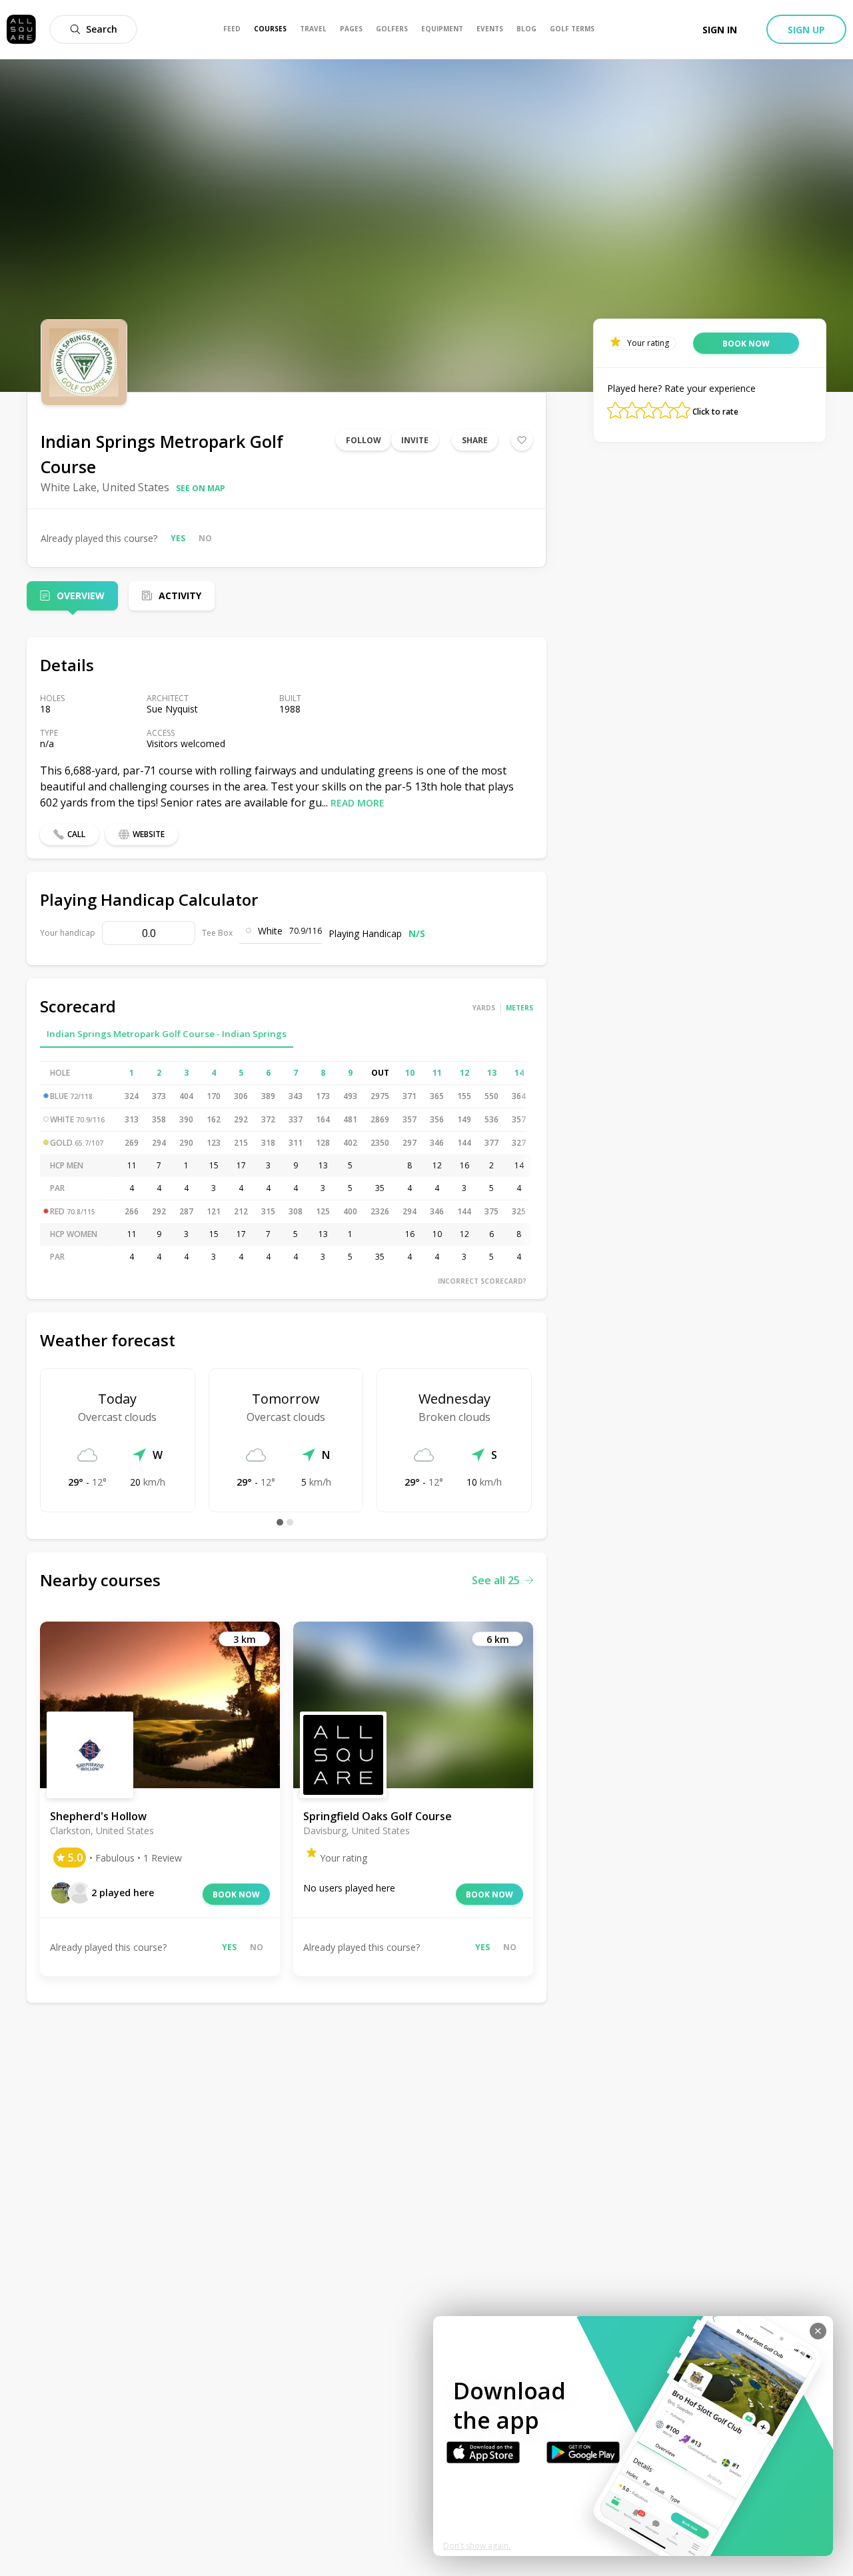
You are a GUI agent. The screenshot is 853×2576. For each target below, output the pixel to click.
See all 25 (496, 1580)
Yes (178, 538)
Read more (358, 803)
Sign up (806, 30)
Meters (519, 1008)
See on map (201, 488)
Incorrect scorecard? (482, 1281)
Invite (415, 440)
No (205, 538)
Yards (484, 1008)
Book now (236, 1895)
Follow (364, 440)
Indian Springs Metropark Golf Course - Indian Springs (167, 1034)
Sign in (720, 30)
